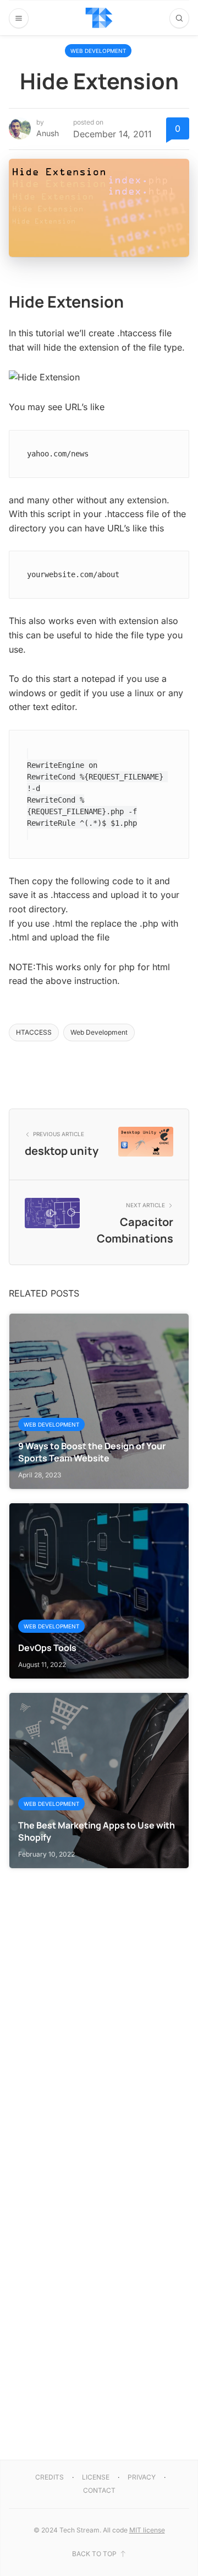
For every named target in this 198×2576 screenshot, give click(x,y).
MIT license (147, 2530)
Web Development (98, 51)
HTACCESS (34, 1032)
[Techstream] (99, 18)
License (96, 2477)
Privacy (142, 2477)
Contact (99, 2490)
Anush (48, 133)
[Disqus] (99, 2007)
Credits (50, 2477)
